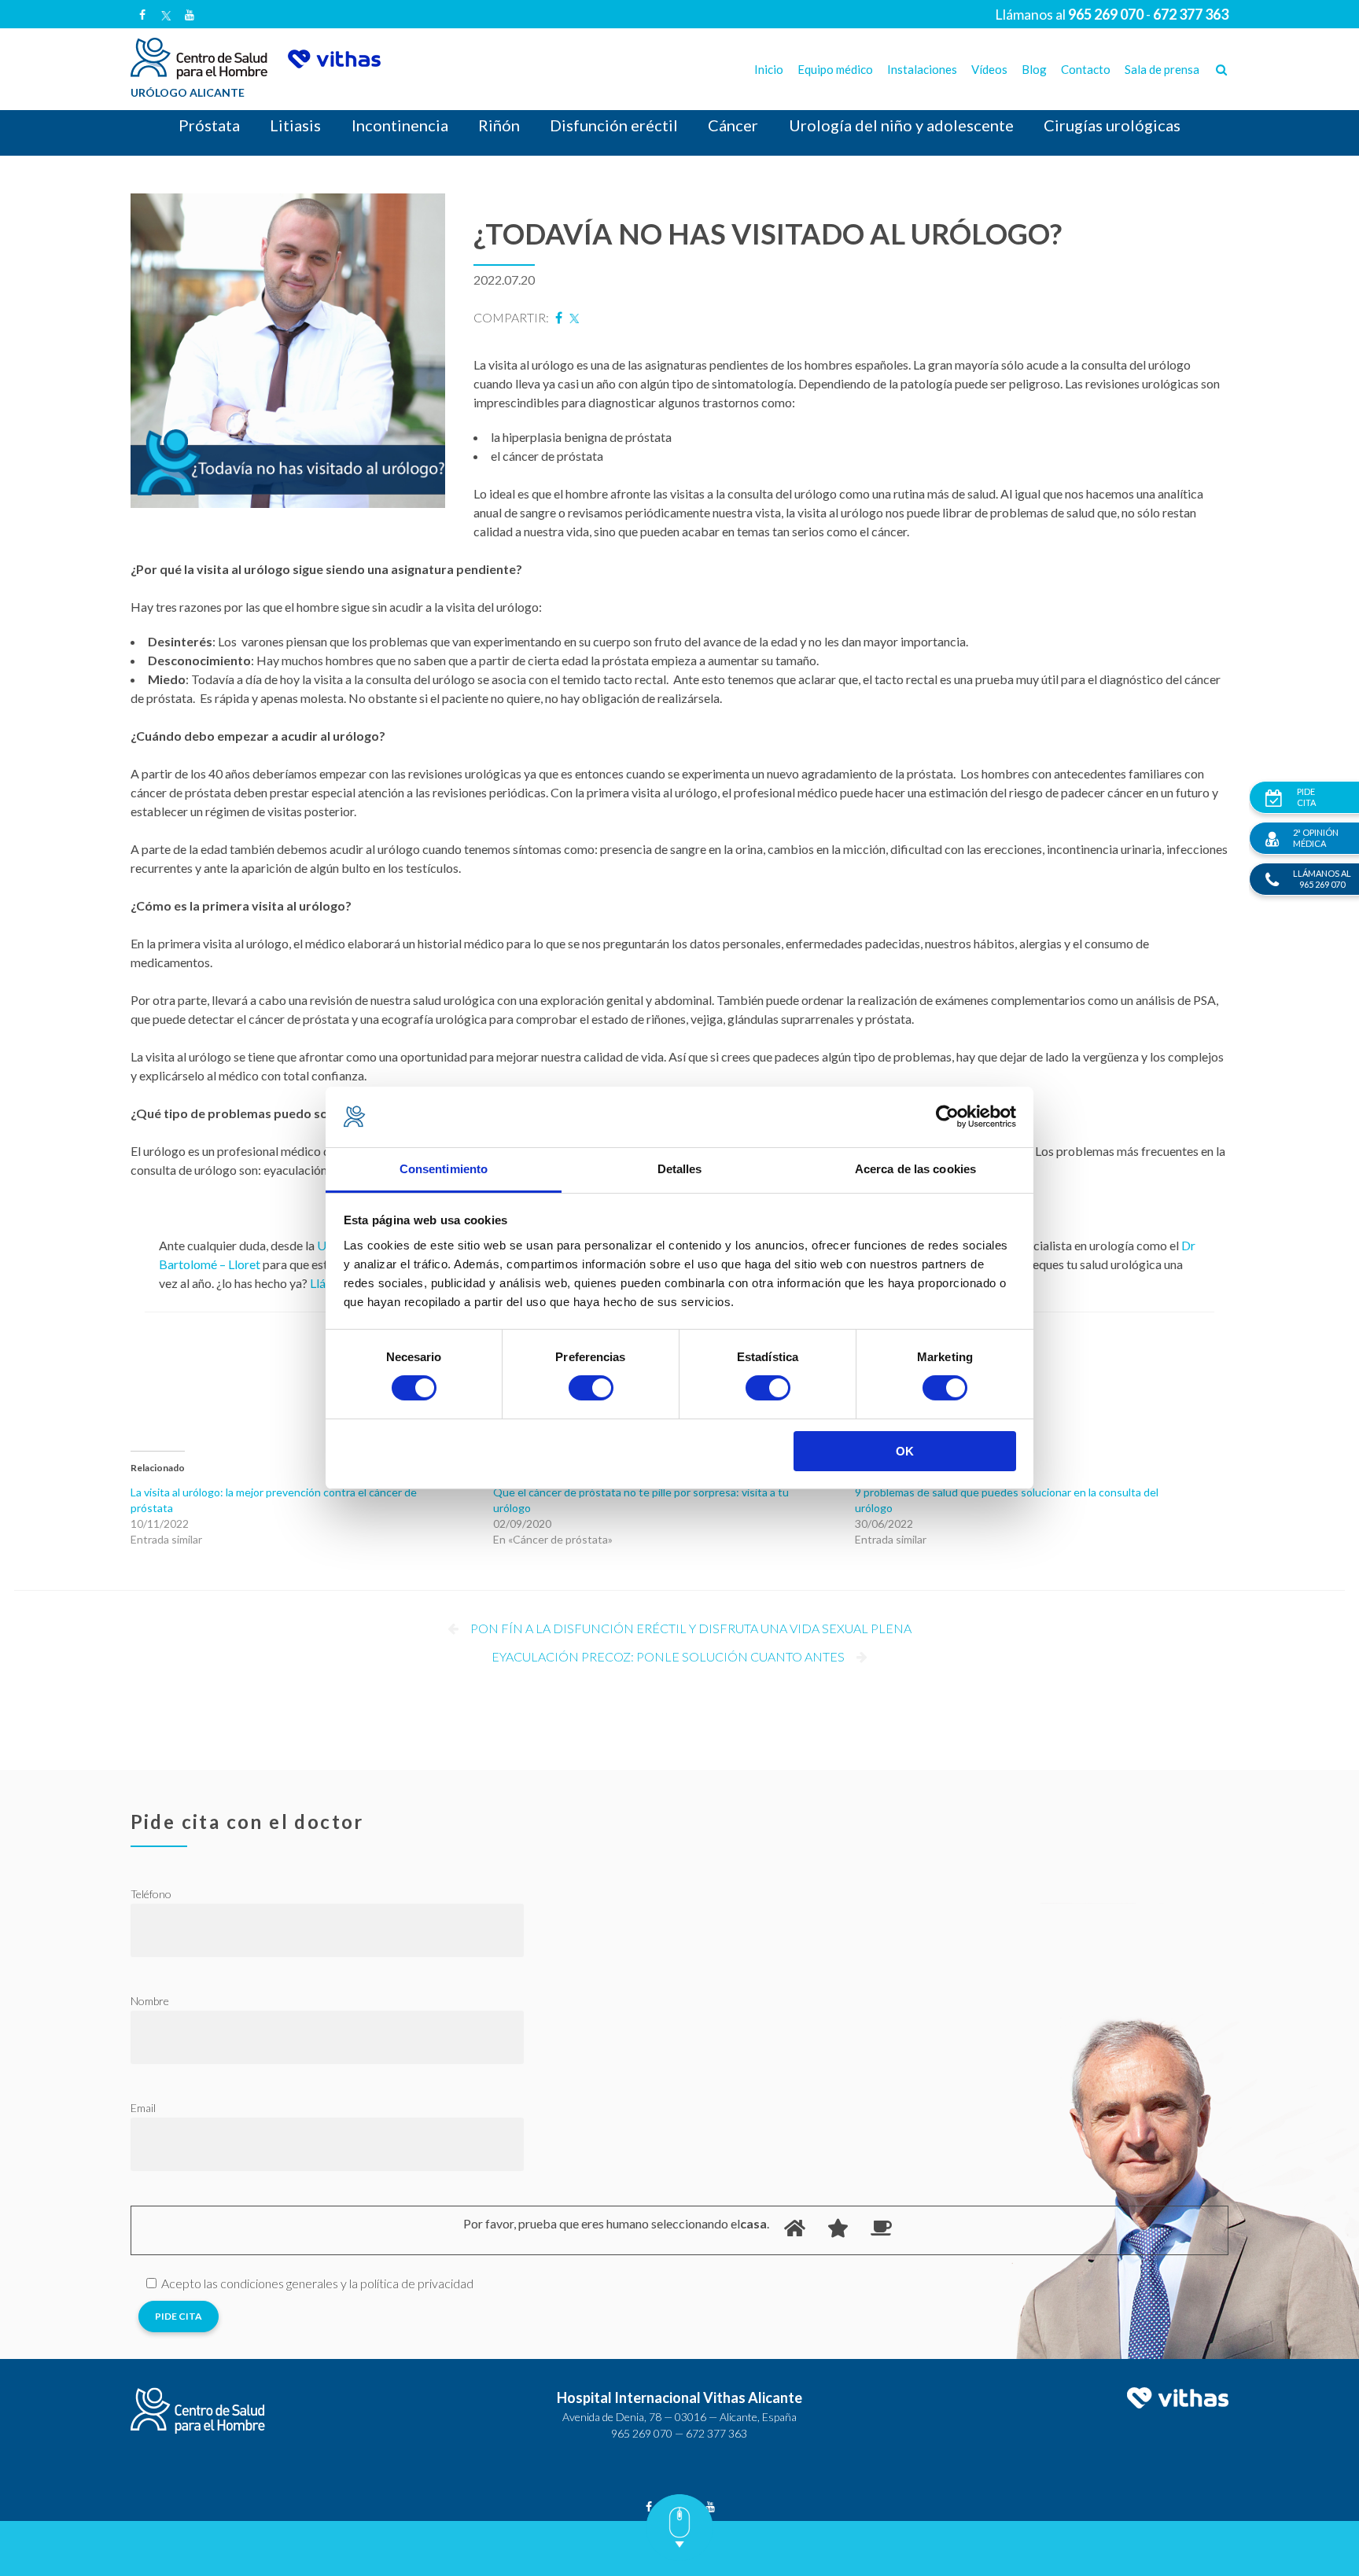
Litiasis (295, 125)
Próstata (209, 125)
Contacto (1086, 69)
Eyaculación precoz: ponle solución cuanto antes (668, 1656)
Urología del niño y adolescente (901, 125)
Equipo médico (835, 69)
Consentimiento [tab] (444, 1169)
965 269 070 (642, 2433)
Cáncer (733, 125)
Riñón (499, 125)
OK (905, 1451)
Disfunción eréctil (614, 125)
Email (143, 2108)
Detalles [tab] (680, 1169)
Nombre (150, 2001)
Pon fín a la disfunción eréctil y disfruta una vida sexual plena (691, 1628)
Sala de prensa (1162, 69)
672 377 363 (716, 2433)
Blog (1034, 69)
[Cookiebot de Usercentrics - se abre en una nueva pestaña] (947, 1117)
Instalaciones (922, 69)
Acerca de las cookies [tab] (915, 1169)
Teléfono (151, 1894)
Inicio (769, 69)
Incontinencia (400, 125)
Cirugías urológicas (1112, 125)
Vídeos (989, 69)
